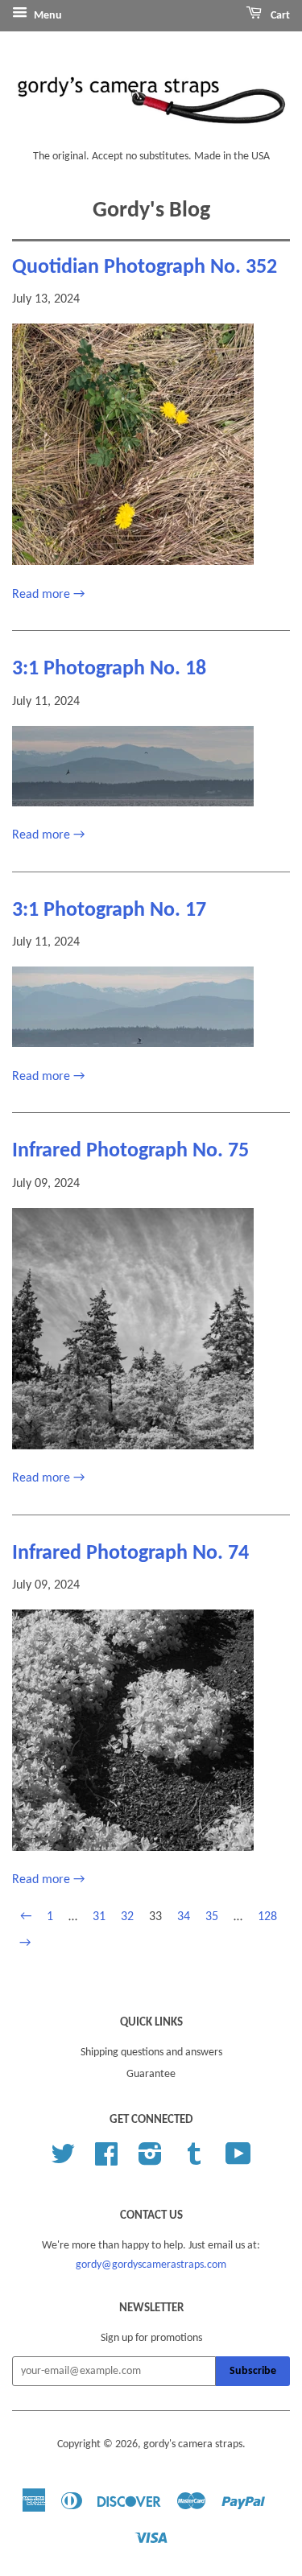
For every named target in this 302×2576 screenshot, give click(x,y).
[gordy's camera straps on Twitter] (63, 2160)
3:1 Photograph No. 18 (109, 669)
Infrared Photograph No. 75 (130, 1151)
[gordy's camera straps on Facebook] (106, 2160)
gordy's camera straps (193, 2444)
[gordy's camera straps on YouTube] (238, 2160)
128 (267, 1917)
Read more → (48, 595)
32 (127, 1917)
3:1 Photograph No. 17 (109, 911)
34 (184, 1917)
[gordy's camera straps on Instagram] (150, 2160)
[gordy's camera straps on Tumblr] (194, 2160)
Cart (279, 16)
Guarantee (151, 2074)
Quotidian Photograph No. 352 (145, 268)
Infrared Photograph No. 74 (130, 1554)
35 (212, 1917)
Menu (47, 16)
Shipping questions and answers (151, 2053)
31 (99, 1917)
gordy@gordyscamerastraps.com (151, 2265)
